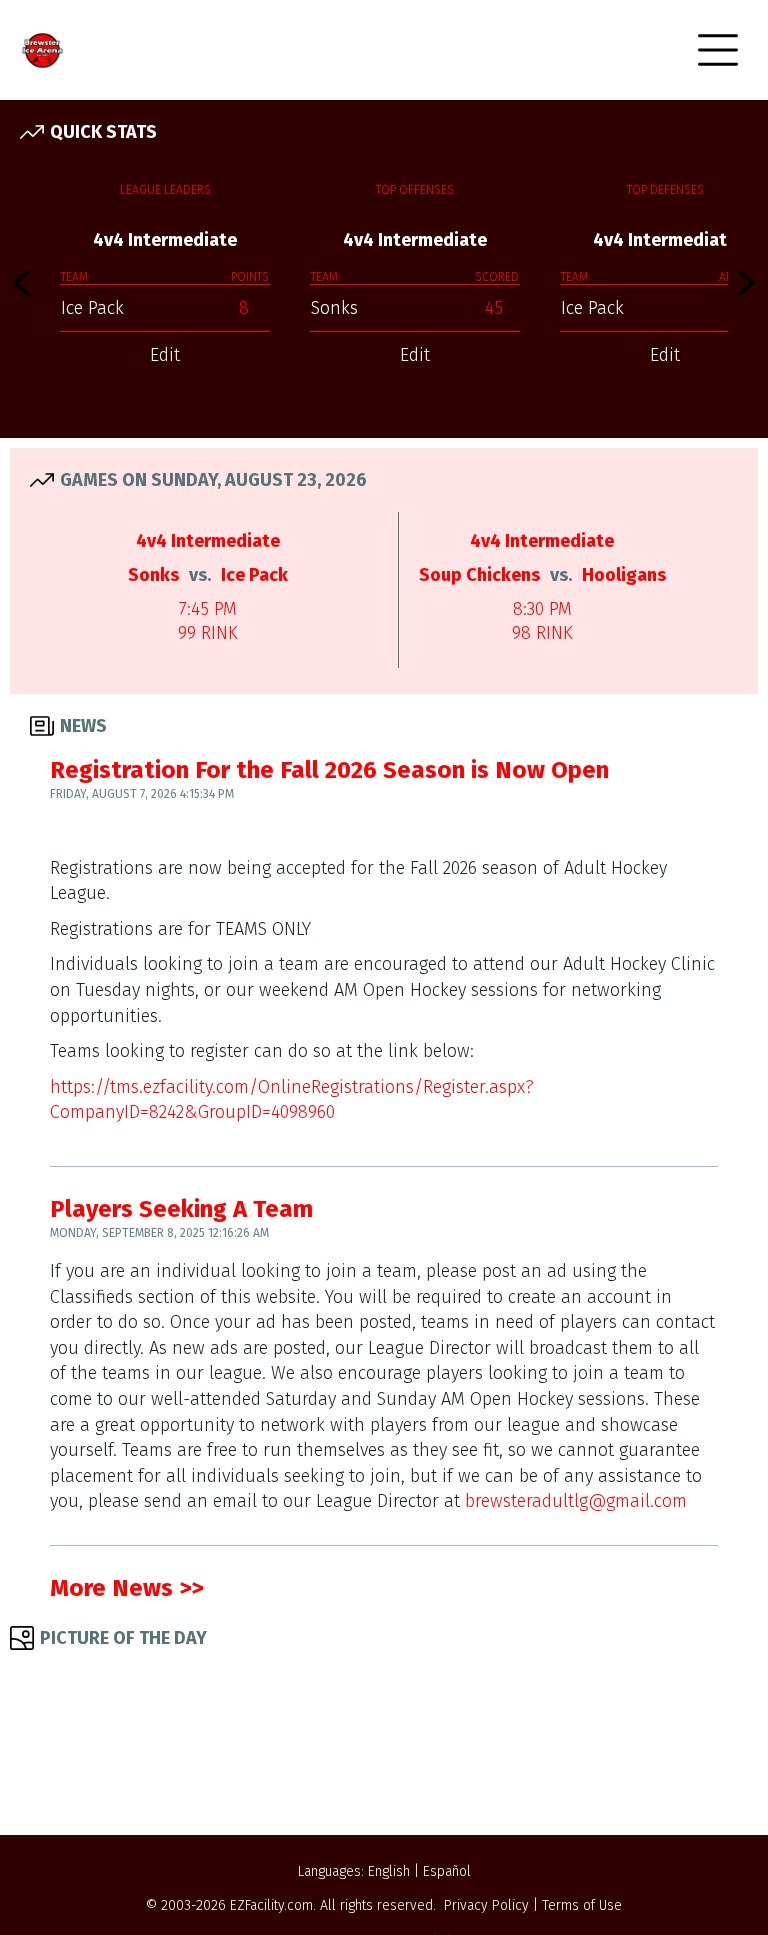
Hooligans (624, 575)
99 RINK (208, 633)
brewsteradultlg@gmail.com (576, 1501)
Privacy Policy (486, 1905)
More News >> (126, 1588)
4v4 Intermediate (165, 240)
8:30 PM (542, 609)
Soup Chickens (479, 575)
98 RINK (542, 633)
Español (447, 1871)
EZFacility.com (271, 1905)
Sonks (334, 308)
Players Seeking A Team (181, 1209)
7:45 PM (208, 609)
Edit (165, 355)
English (389, 1871)
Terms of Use (582, 1905)
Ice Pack (92, 308)
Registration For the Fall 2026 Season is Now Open (329, 770)
